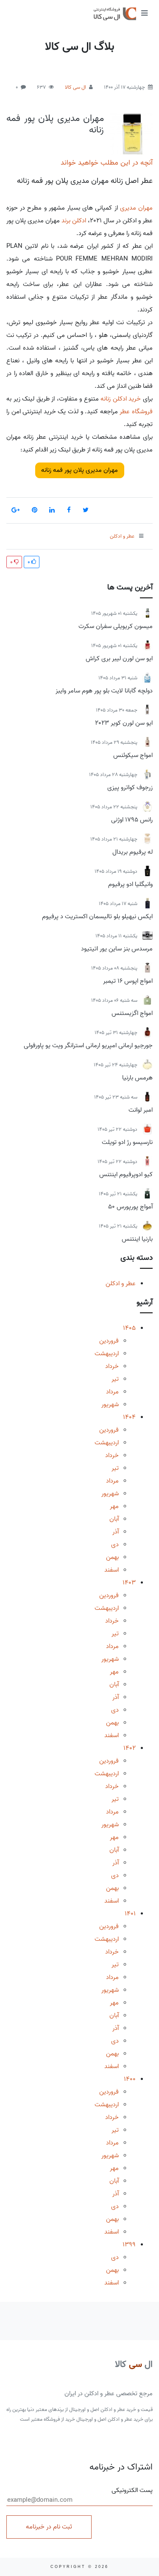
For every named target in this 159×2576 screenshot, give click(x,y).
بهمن (112, 1557)
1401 (130, 1914)
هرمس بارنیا (137, 1078)
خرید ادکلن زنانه (121, 399)
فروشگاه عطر (136, 412)
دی (115, 1544)
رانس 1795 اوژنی (132, 820)
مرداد (112, 1392)
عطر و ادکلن (121, 1284)
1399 (129, 2245)
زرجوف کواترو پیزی (130, 788)
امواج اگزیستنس (132, 1013)
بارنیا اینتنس (137, 1239)
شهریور (110, 1404)
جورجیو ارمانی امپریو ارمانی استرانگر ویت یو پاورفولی (88, 1046)
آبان (114, 1519)
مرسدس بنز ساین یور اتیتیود (117, 949)
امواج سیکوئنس (133, 755)
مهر (114, 1506)
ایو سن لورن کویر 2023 (124, 723)
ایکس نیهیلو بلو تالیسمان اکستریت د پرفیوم (97, 917)
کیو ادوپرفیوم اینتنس (126, 1174)
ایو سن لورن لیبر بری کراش (119, 659)
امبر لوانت (141, 1110)
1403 (129, 1583)
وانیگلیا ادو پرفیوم (130, 884)
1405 (129, 1328)
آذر (116, 1532)
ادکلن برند (74, 221)
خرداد (112, 1366)
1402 (130, 1748)
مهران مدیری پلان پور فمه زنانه (55, 124)
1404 (129, 1417)
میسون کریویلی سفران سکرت (116, 626)
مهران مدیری (136, 208)
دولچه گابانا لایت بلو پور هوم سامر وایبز (104, 691)
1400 (130, 2079)
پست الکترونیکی (132, 2491)
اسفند (112, 1570)
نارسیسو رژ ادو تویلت (127, 1142)
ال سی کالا (75, 87)
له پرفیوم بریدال (132, 852)
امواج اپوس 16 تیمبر (128, 981)
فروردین (109, 1341)
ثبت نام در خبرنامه (49, 2527)
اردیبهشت (107, 1354)
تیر (115, 1379)
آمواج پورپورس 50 (130, 1207)
